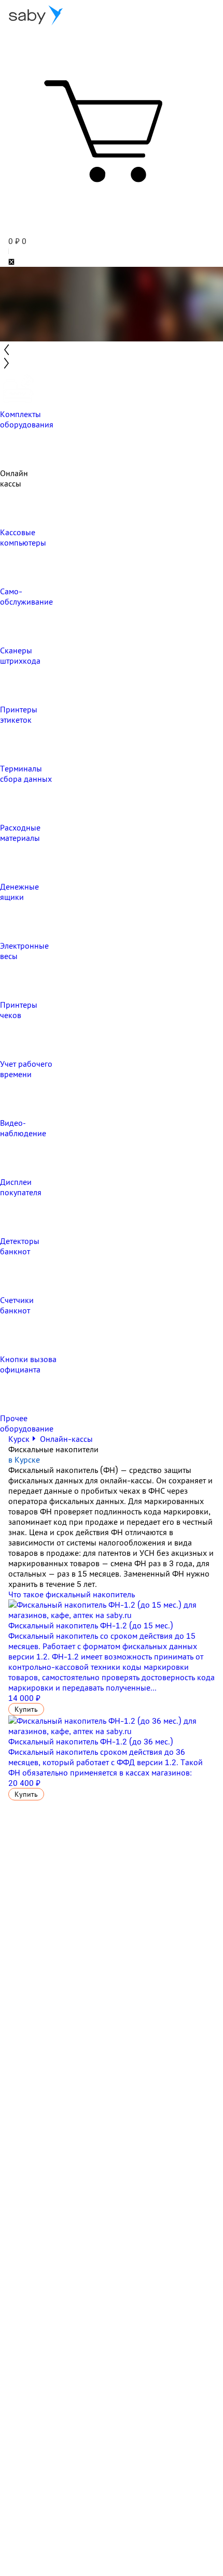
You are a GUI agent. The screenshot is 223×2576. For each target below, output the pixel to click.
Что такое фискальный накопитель (72, 1594)
